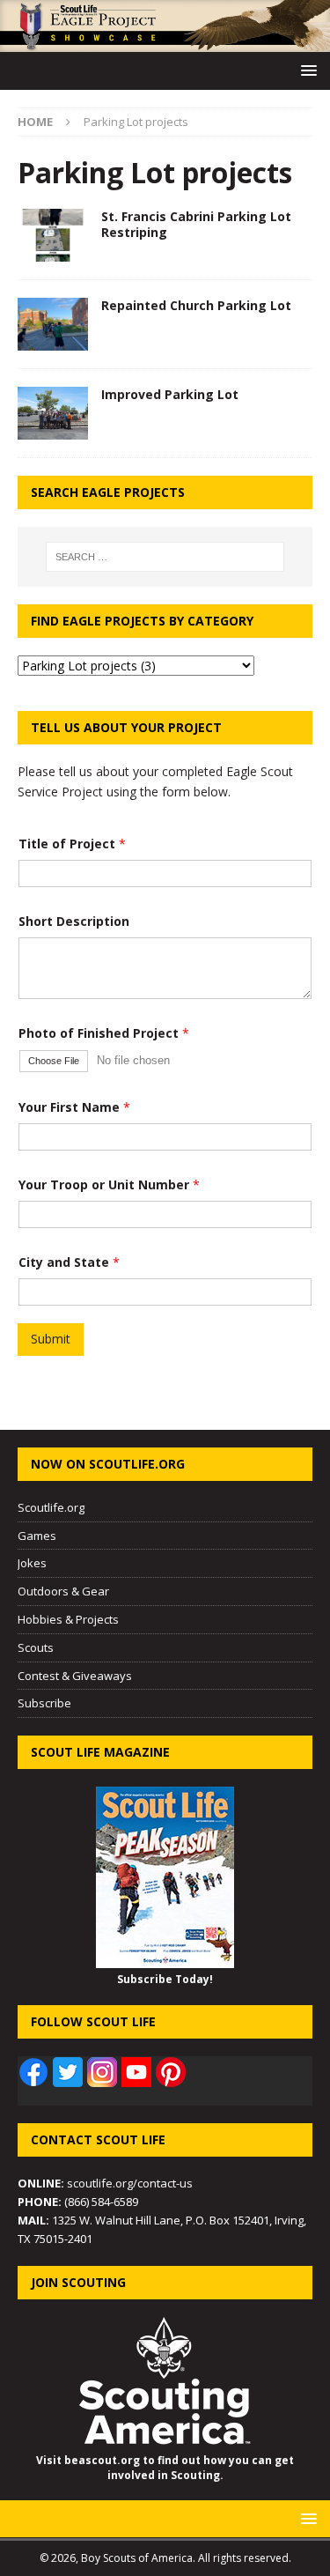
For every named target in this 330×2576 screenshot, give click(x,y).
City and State (69, 1262)
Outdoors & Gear (63, 1591)
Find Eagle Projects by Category (142, 621)
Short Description (74, 921)
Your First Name (74, 1107)
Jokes (32, 1563)
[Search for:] (165, 557)
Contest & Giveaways (75, 1676)
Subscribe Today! (165, 1979)
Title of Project (72, 844)
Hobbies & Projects (68, 1619)
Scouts (36, 1647)
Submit (51, 1339)
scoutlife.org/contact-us (105, 2183)
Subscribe (44, 1703)
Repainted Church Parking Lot (196, 305)
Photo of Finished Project (104, 1033)
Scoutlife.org (51, 1507)
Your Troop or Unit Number (109, 1184)
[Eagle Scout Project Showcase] (165, 42)
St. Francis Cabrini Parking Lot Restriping (196, 224)
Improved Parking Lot (170, 394)
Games (37, 1536)
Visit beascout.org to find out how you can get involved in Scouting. (165, 2468)
